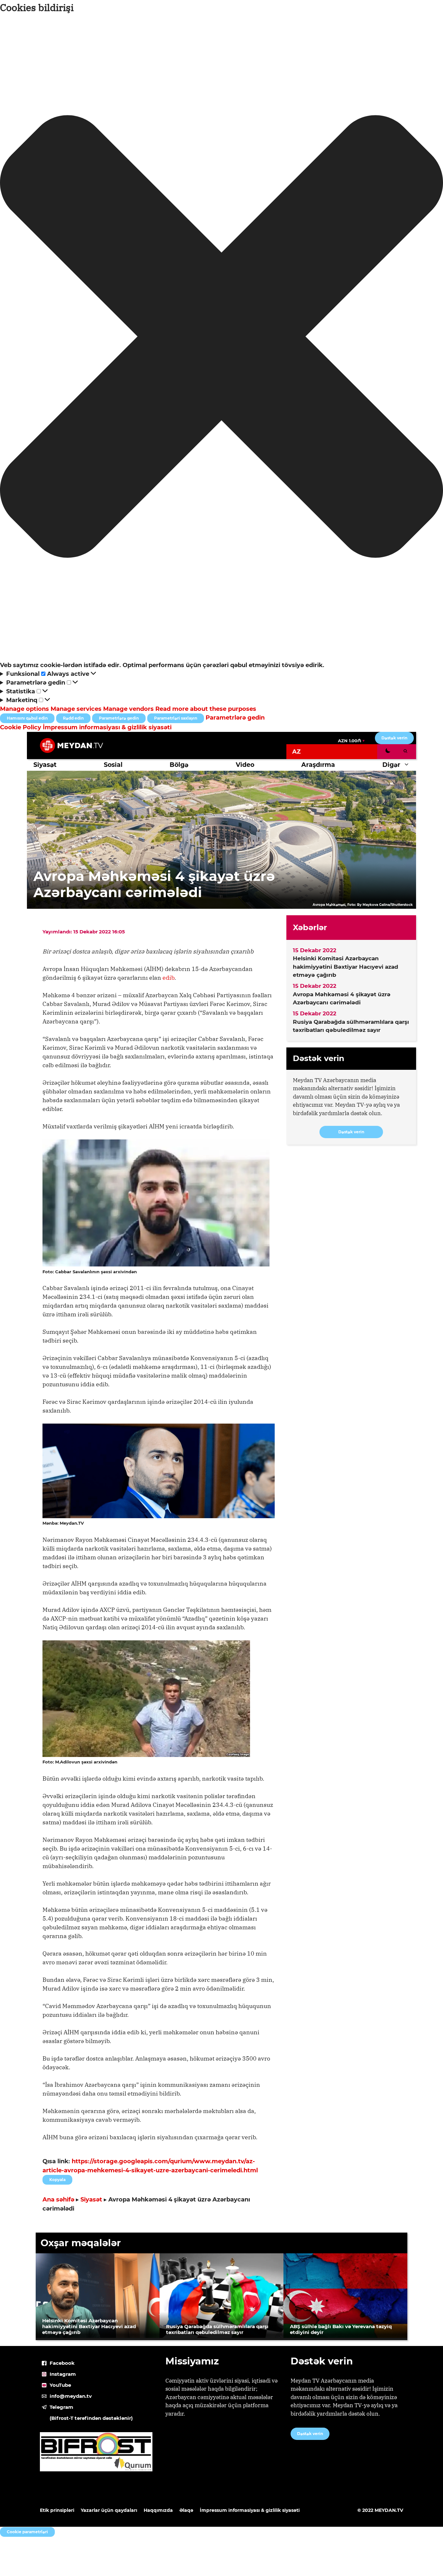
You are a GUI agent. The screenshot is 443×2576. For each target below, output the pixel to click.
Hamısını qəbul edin (27, 718)
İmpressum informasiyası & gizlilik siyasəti (107, 727)
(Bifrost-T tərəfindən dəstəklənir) (91, 2418)
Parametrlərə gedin (119, 718)
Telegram (61, 2407)
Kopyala (57, 2178)
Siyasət (45, 765)
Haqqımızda (158, 2510)
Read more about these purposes (206, 709)
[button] (221, 338)
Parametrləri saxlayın (176, 718)
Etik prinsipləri (57, 2510)
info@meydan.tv (71, 2396)
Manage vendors (128, 709)
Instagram (63, 2374)
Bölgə (179, 765)
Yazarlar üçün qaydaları (109, 2510)
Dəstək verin (394, 738)
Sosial (113, 765)
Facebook (62, 2363)
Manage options (24, 709)
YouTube (60, 2385)
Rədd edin (73, 718)
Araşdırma (318, 765)
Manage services (76, 709)
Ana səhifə (58, 2200)
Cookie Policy (21, 727)
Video (245, 765)
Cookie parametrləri (27, 2532)
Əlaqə (186, 2510)
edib (168, 978)
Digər (391, 765)
